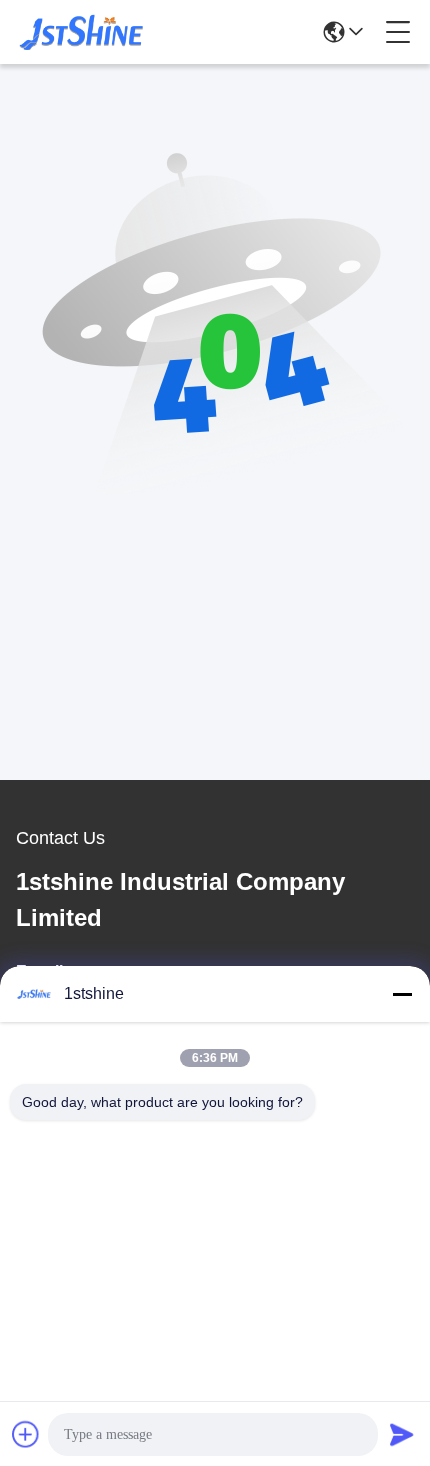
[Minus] (402, 994)
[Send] (402, 1434)
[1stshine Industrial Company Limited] (82, 32)
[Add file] (26, 1434)
